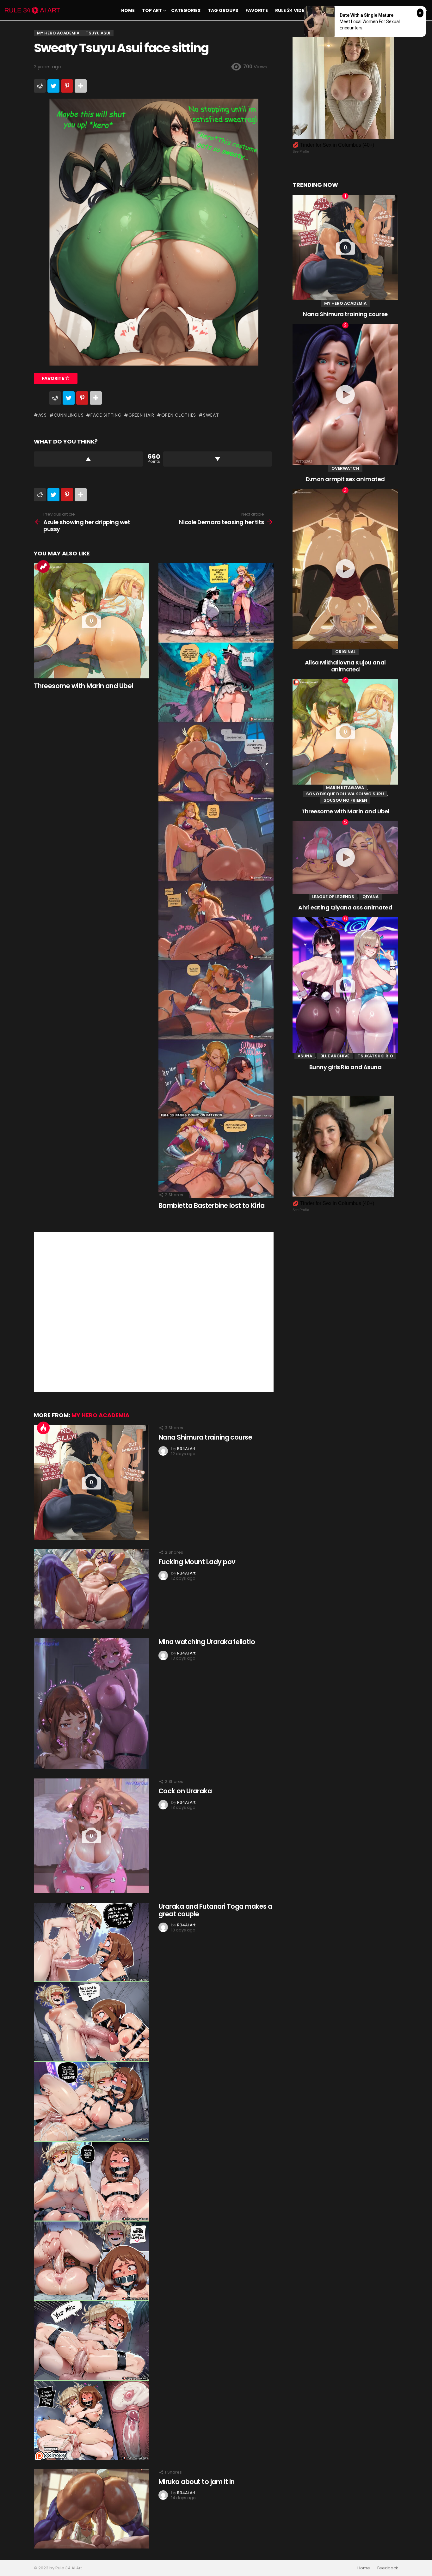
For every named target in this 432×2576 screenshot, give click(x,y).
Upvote (88, 459)
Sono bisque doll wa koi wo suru (345, 794)
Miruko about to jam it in (197, 2482)
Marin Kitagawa (345, 788)
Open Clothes (179, 415)
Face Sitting (106, 415)
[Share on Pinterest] (67, 86)
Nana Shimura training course (205, 1437)
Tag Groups (223, 10)
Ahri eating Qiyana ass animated (345, 907)
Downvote (218, 459)
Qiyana (370, 897)
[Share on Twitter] (53, 86)
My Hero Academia (100, 1415)
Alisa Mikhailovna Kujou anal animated (345, 666)
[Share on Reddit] (40, 86)
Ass (43, 415)
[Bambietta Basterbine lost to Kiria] (216, 881)
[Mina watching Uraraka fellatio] (91, 1704)
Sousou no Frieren (345, 800)
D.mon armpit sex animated (345, 479)
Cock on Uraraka (185, 1791)
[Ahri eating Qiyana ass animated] (345, 857)
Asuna (305, 1056)
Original (345, 652)
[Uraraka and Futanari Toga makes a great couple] (91, 2181)
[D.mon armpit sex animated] (345, 395)
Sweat (211, 415)
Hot (43, 1428)
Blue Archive (335, 1056)
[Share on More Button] (81, 86)
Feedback (388, 2568)
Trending (43, 566)
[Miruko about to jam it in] (91, 2509)
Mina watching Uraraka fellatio (207, 1642)
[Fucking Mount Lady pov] (91, 1589)
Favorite (257, 10)
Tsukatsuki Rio (375, 1056)
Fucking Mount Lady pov (197, 1562)
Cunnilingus (69, 415)
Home (128, 10)
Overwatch (345, 468)
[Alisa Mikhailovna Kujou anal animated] (345, 569)
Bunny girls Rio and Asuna (346, 1067)
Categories (186, 10)
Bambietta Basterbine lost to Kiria (211, 1205)
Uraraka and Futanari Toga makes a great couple (215, 1910)
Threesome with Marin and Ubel (83, 686)
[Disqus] (154, 1311)
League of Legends (333, 897)
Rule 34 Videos (293, 10)
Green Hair (141, 415)
